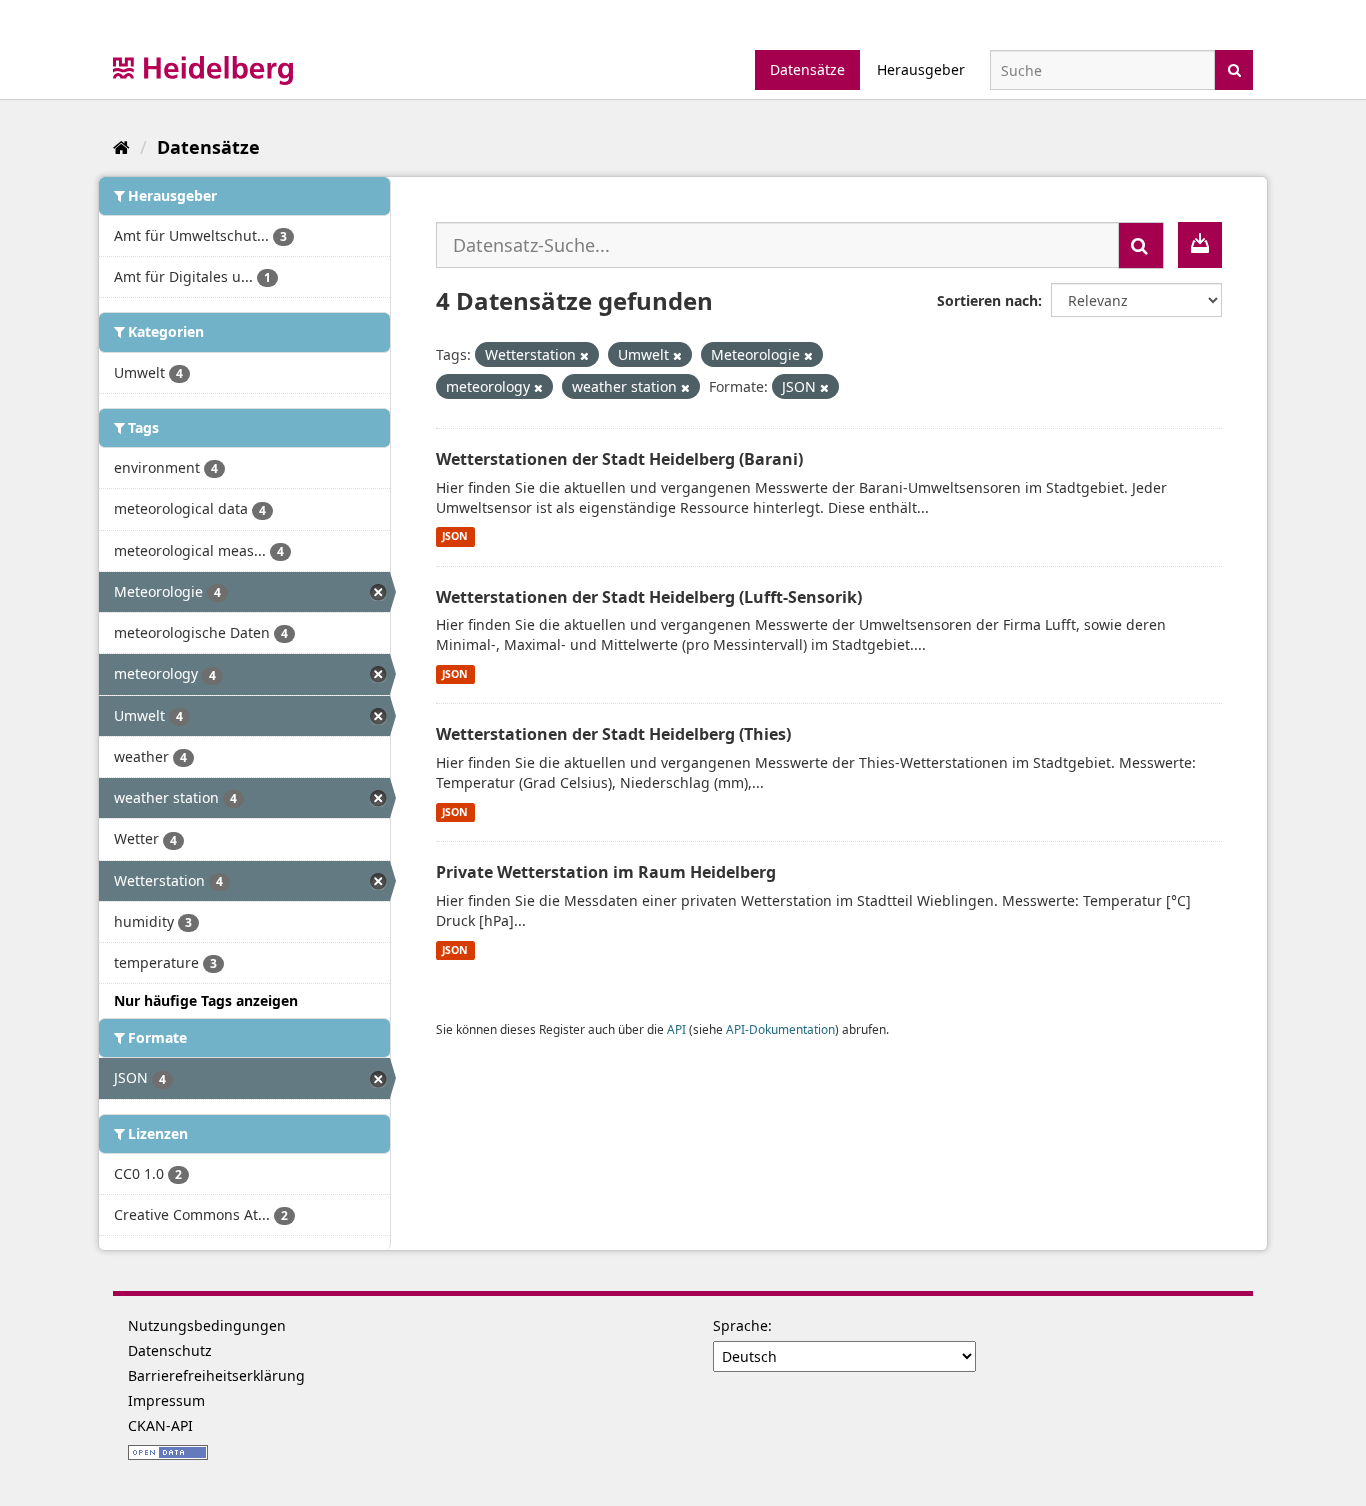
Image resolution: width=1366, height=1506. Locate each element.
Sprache (740, 1325)
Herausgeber (921, 69)
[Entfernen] (584, 355)
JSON (455, 537)
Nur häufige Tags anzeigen (206, 1000)
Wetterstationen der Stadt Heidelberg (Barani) (619, 459)
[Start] (121, 147)
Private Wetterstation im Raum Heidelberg (606, 872)
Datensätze (807, 69)
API (676, 1029)
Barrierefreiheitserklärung (216, 1375)
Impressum (166, 1400)
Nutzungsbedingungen (207, 1325)
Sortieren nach (987, 300)
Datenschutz (170, 1350)
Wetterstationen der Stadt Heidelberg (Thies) (613, 734)
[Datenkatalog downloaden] (1200, 245)
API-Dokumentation (780, 1029)
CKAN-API (160, 1425)
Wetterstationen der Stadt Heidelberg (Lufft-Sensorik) (649, 597)
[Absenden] (1234, 68)
